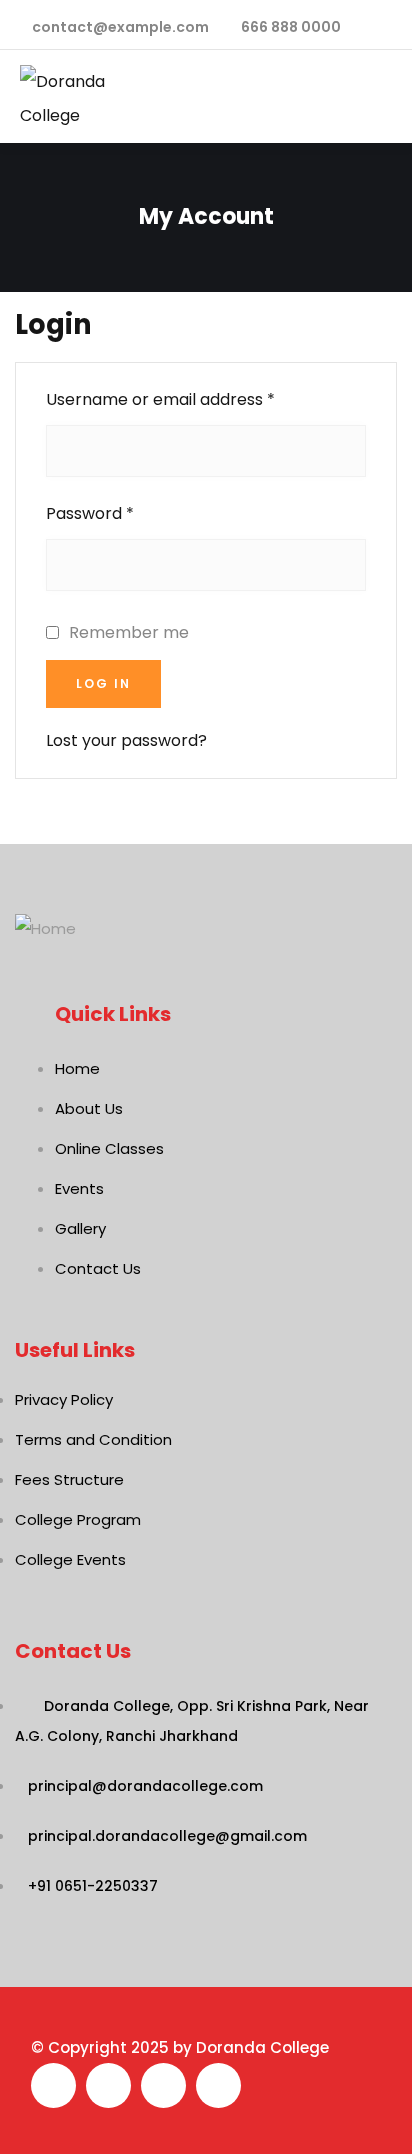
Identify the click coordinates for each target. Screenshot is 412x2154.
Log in (103, 683)
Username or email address (160, 399)
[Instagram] (163, 2085)
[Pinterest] (218, 2085)
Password (90, 513)
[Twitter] (108, 2085)
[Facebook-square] (53, 2085)
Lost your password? (126, 740)
